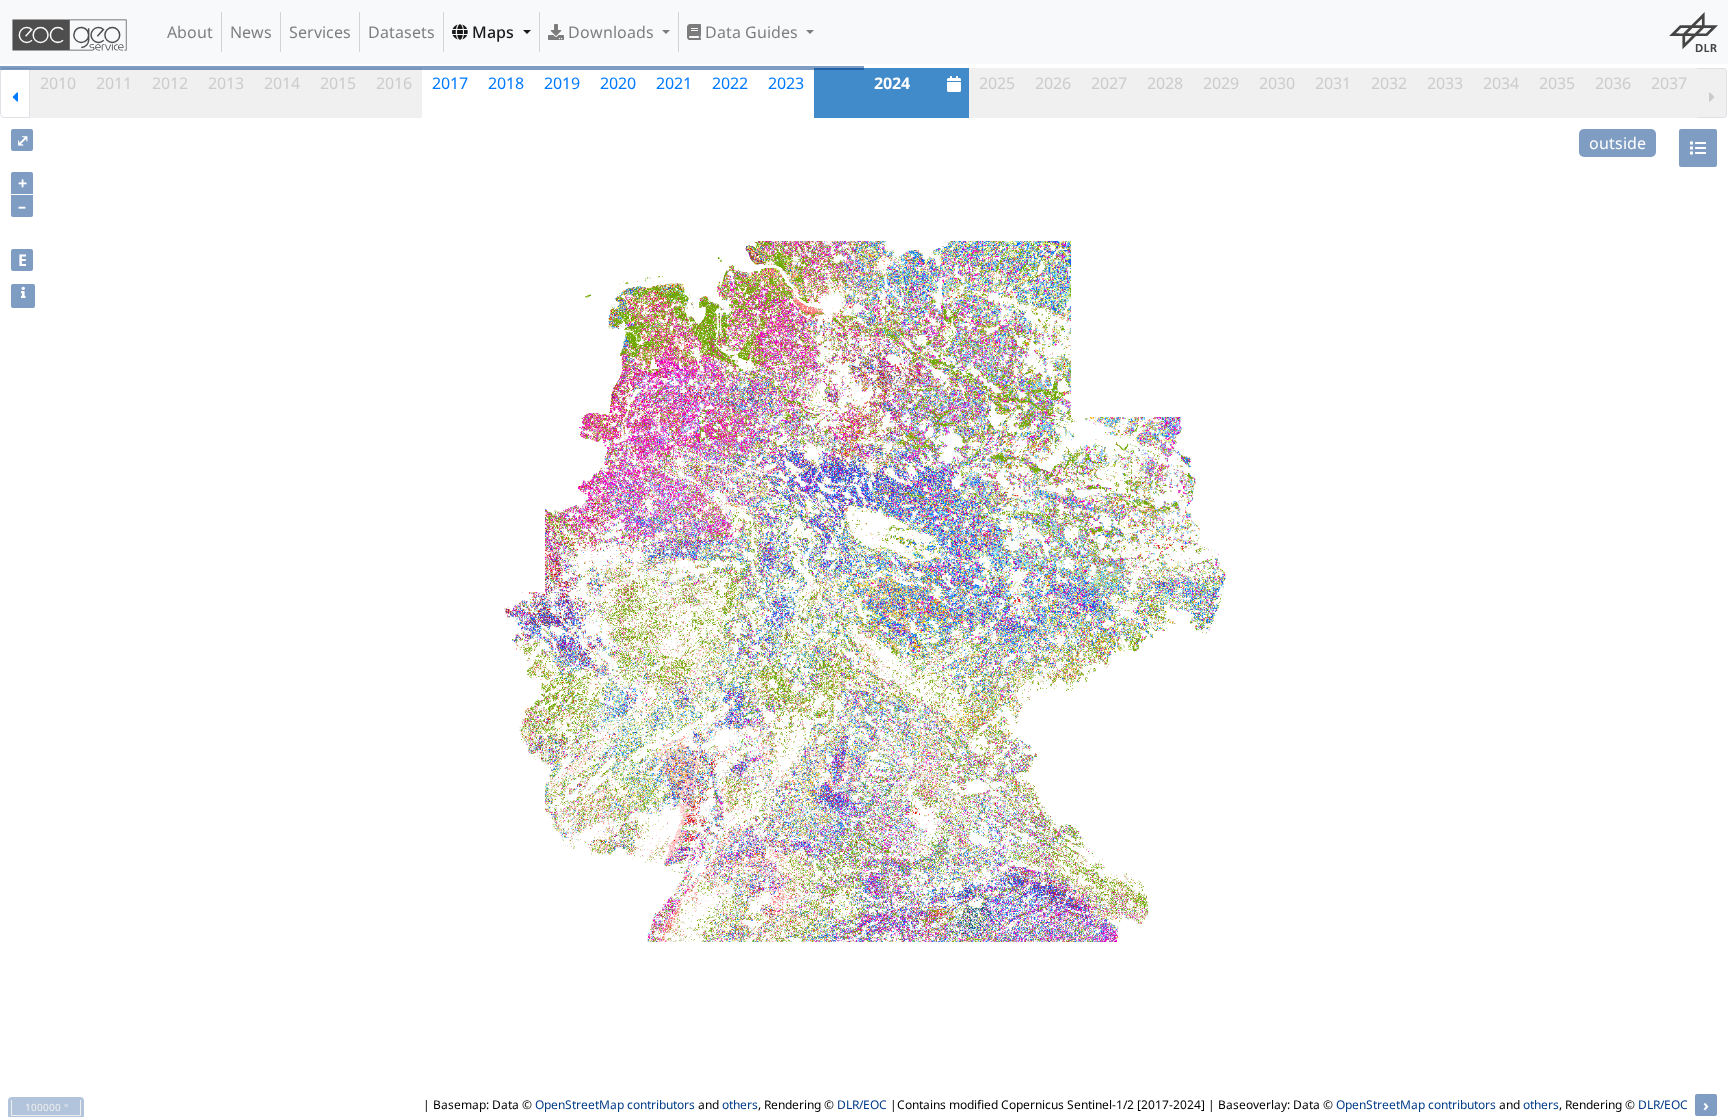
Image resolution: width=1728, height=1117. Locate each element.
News (251, 32)
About (190, 32)
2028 (1165, 83)
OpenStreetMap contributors (615, 1104)
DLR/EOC (862, 1104)
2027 (1109, 83)
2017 (450, 83)
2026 (1053, 83)
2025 (997, 83)
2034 (1501, 83)
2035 (1557, 83)
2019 (562, 83)
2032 (1389, 83)
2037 (1669, 83)
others (740, 1104)
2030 (1277, 83)
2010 (58, 83)
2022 (730, 83)
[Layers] (1698, 148)
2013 (226, 83)
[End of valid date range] (1712, 93)
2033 (1445, 83)
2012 (170, 83)
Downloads (611, 32)
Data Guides (751, 32)
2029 (1221, 83)
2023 (786, 83)
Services (320, 32)
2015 (338, 83)
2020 (618, 83)
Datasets (401, 32)
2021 (674, 83)
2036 (1613, 83)
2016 (394, 83)
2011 (114, 83)
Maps (493, 32)
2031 (1333, 83)
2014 (282, 83)
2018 (506, 83)
